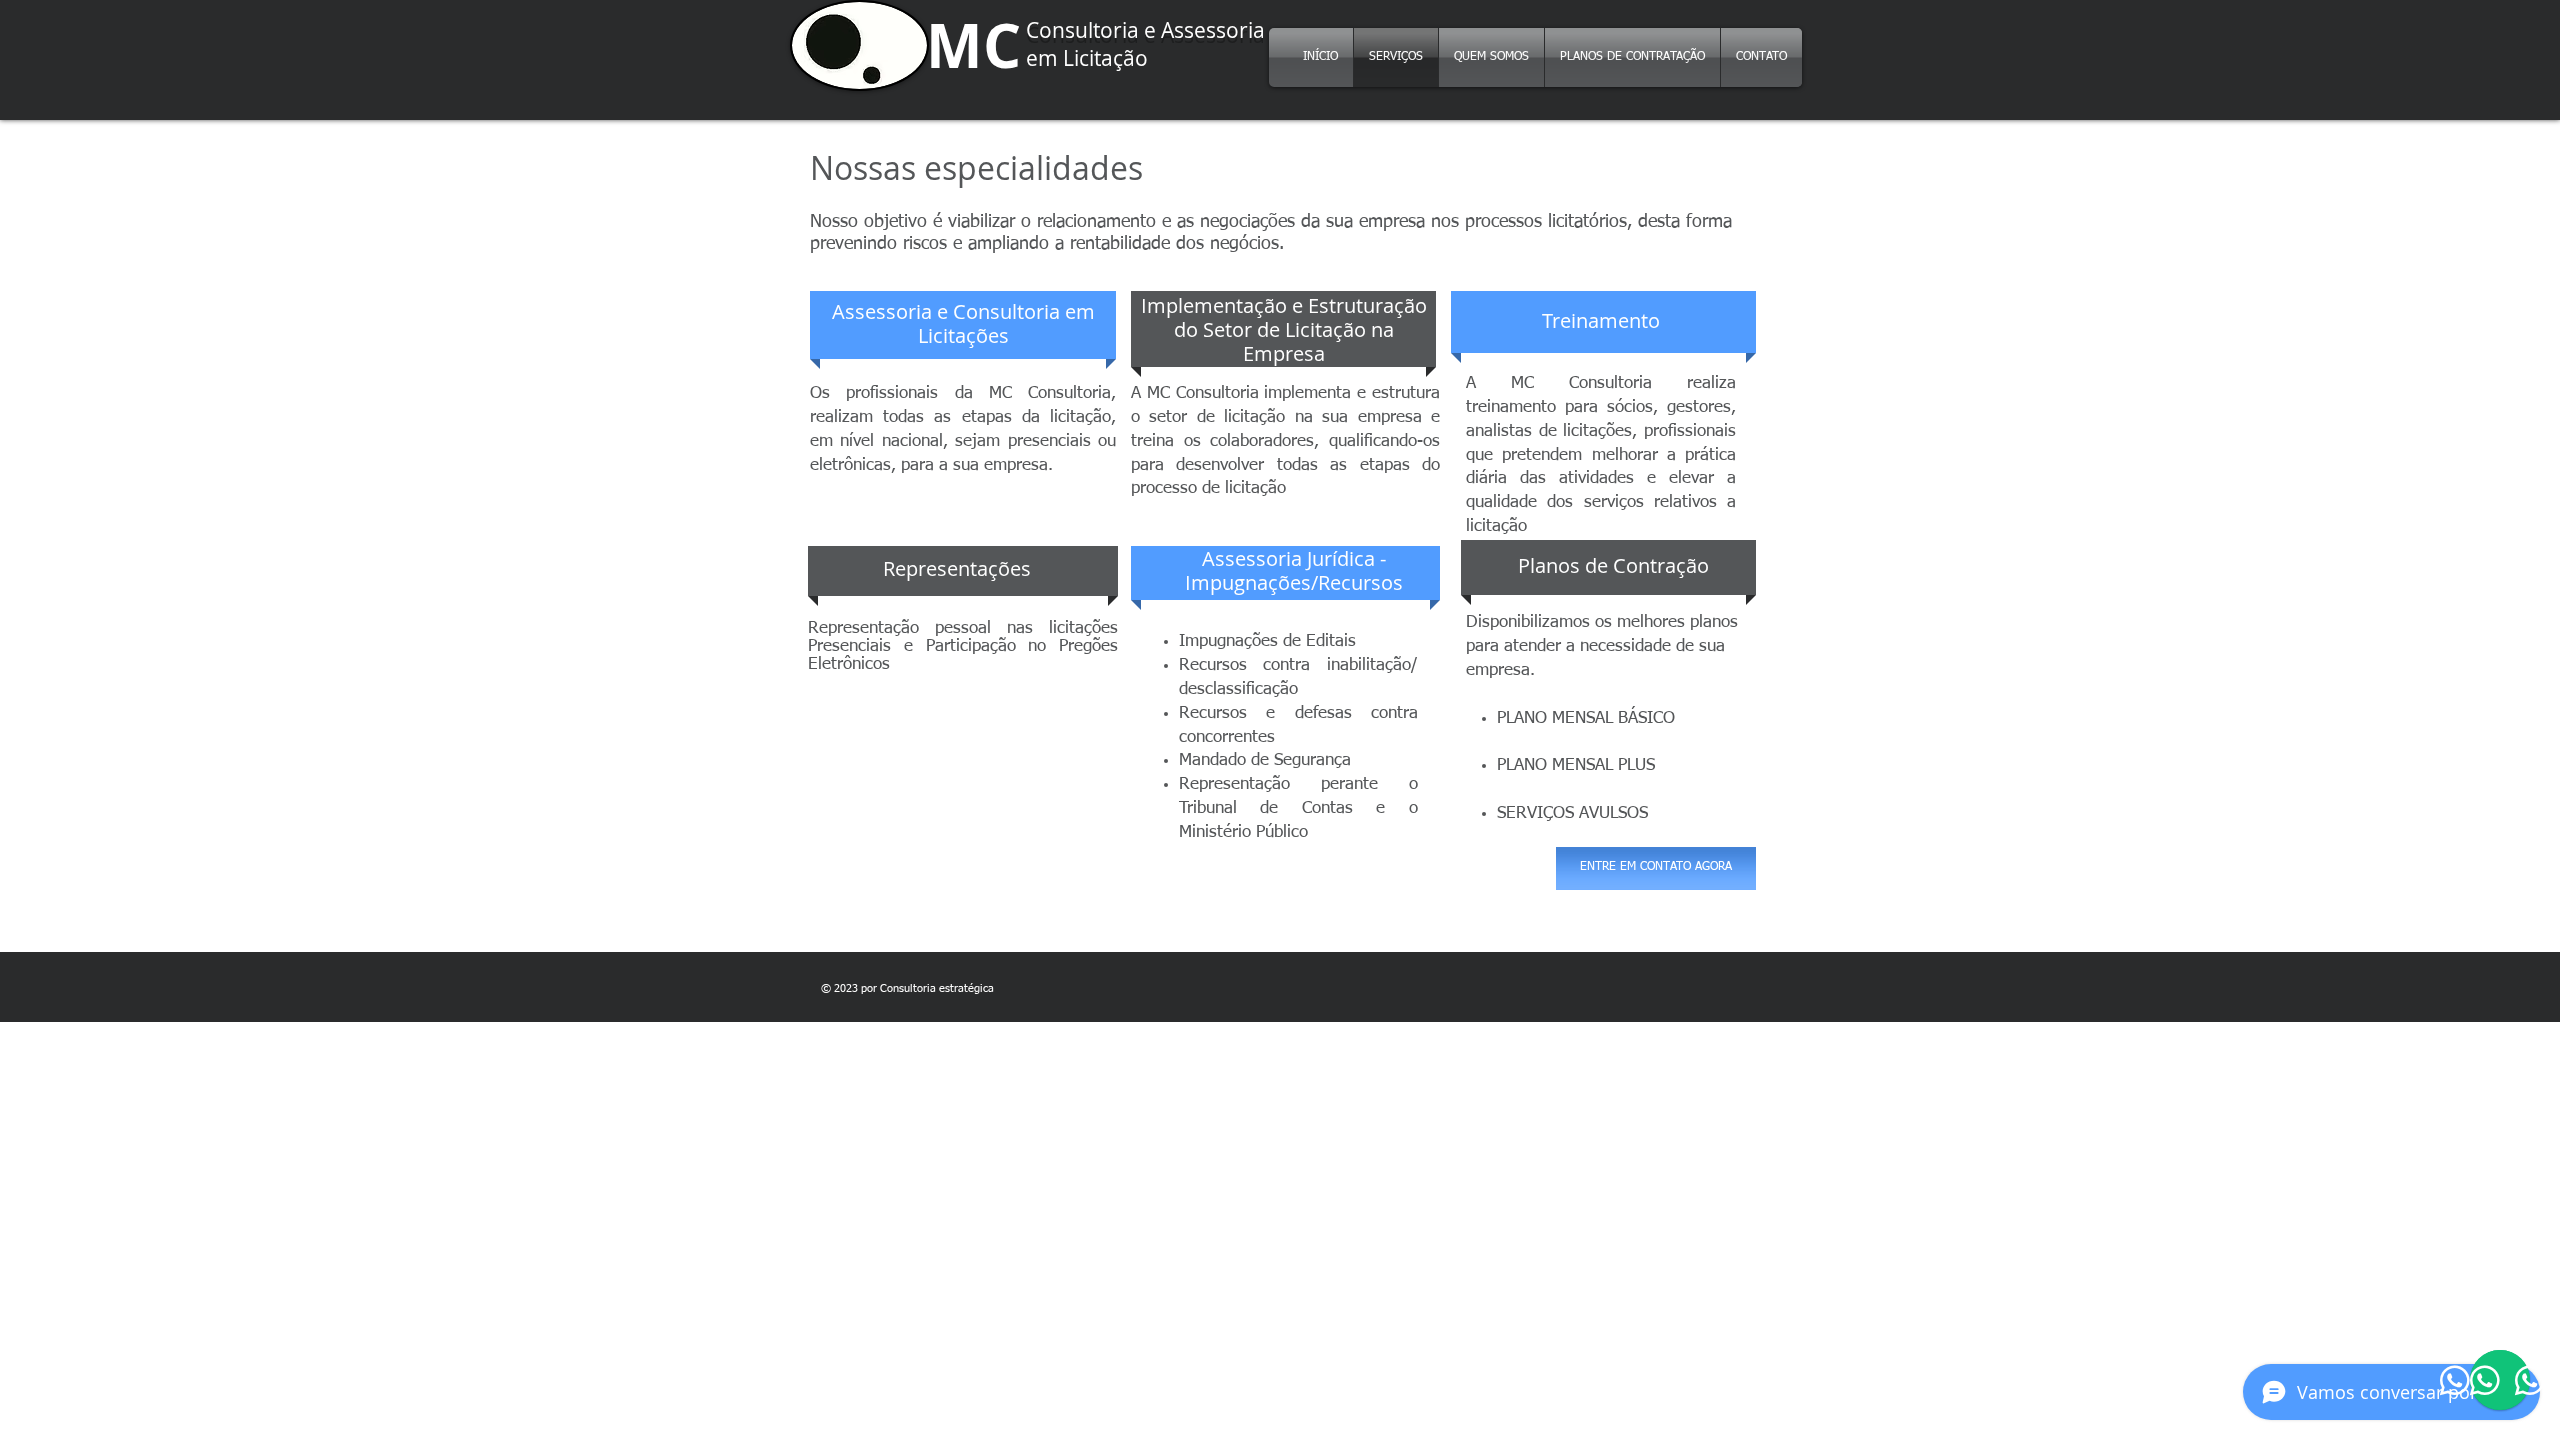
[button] (963, 323)
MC (973, 45)
